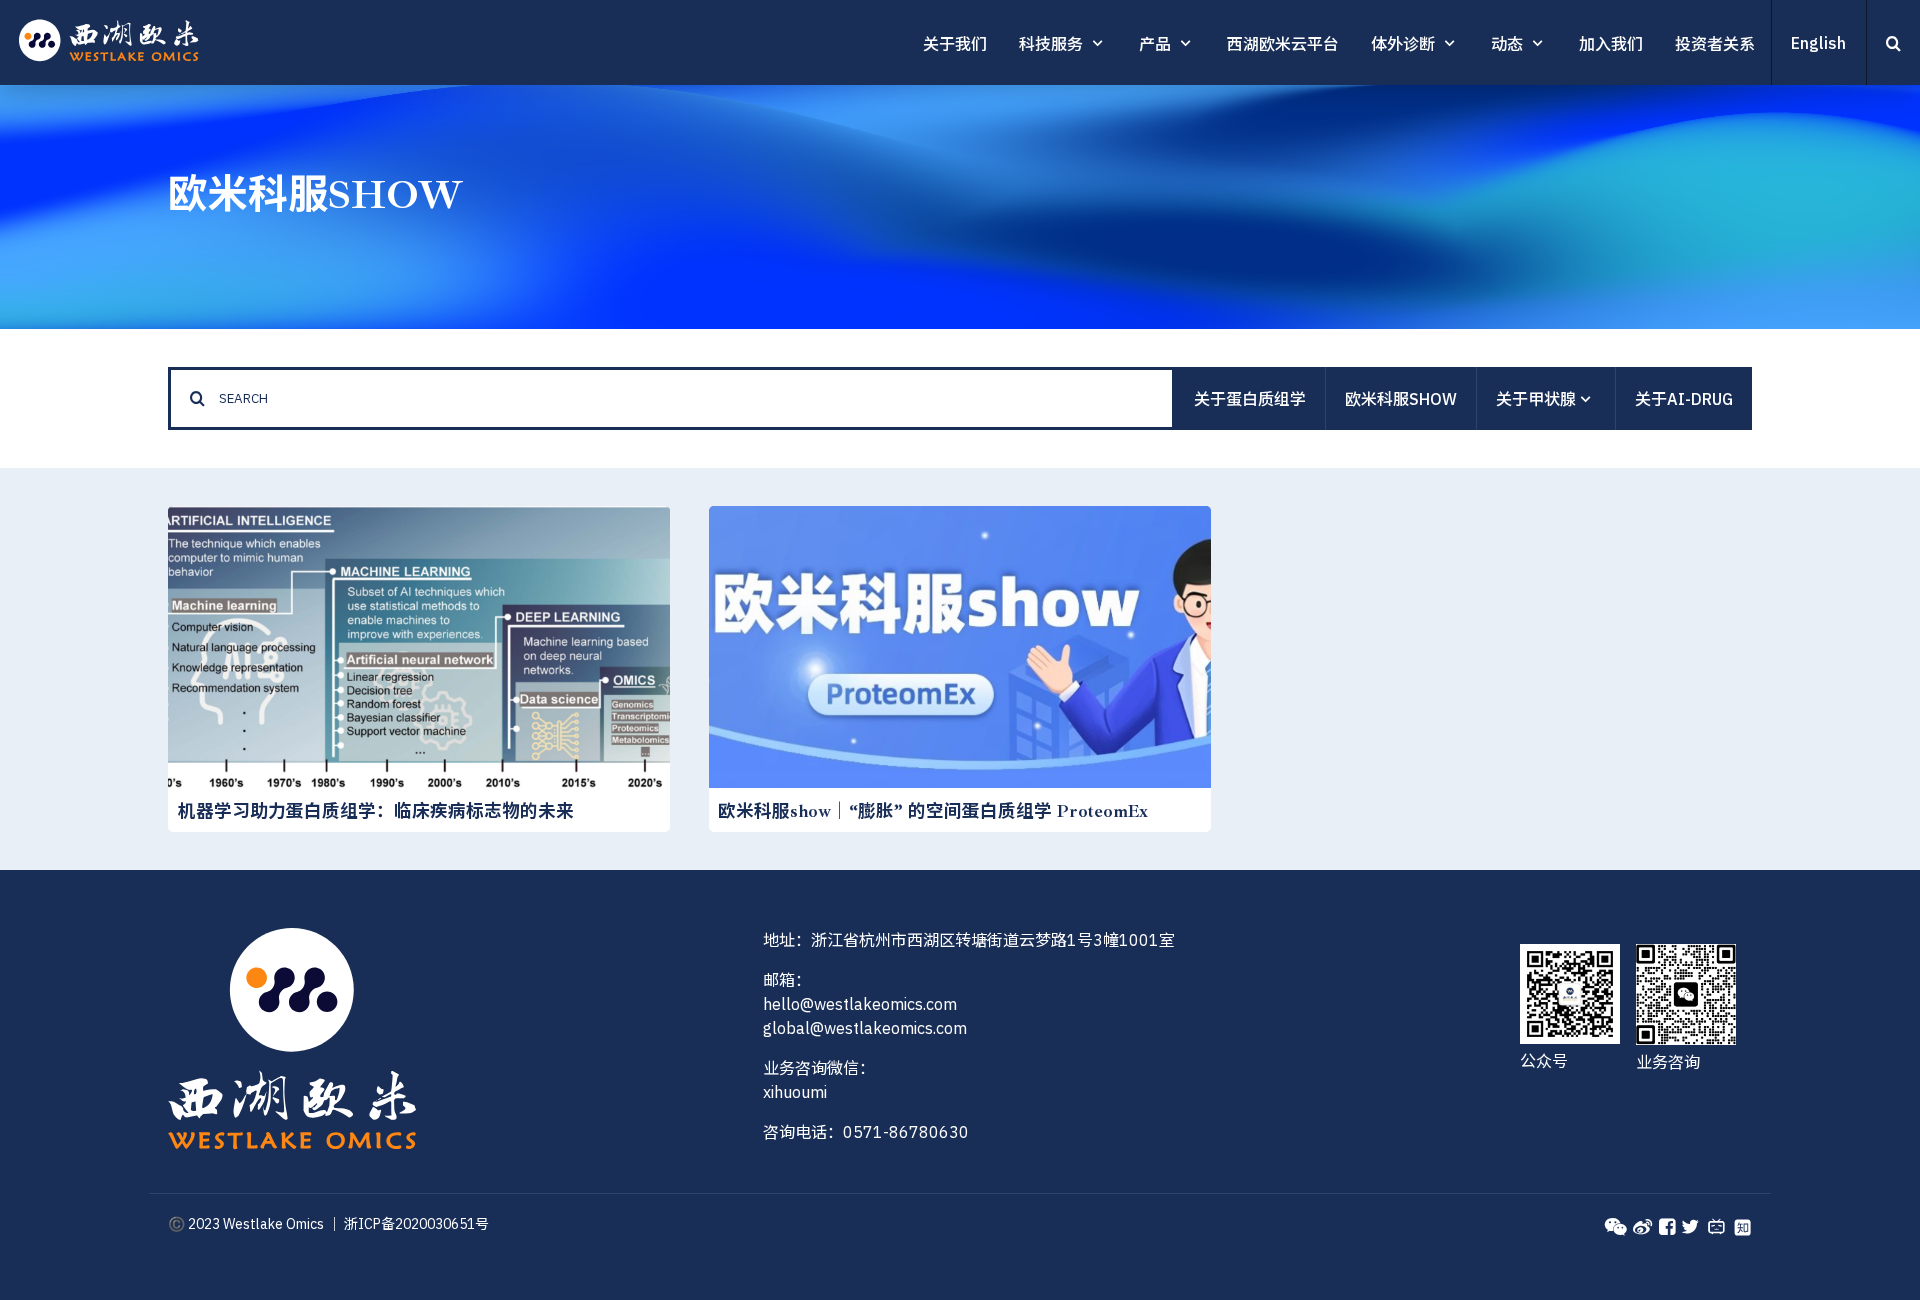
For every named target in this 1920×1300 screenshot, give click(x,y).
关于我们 (955, 44)
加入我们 (1611, 44)
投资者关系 (1715, 44)
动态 (1507, 44)
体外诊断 (1403, 44)
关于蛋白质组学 (1250, 399)
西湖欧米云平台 (1283, 44)
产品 (1155, 44)
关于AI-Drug (1684, 399)
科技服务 (1051, 44)
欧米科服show (1401, 399)
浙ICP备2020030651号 (416, 1224)
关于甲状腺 (1536, 399)
